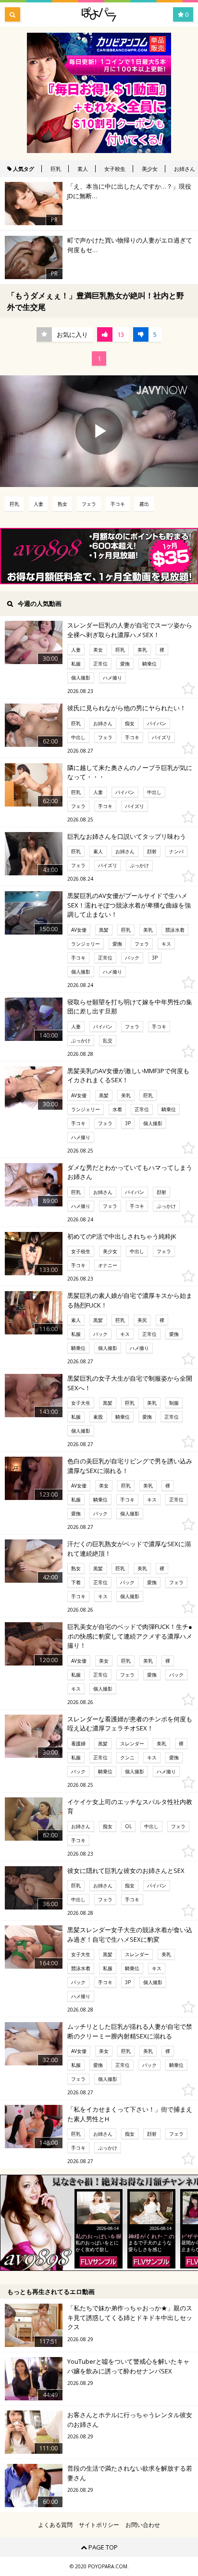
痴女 (130, 723)
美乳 (142, 650)
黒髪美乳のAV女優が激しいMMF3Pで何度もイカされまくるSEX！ (128, 1076)
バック (132, 958)
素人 (83, 169)
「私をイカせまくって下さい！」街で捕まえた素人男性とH (130, 2114)
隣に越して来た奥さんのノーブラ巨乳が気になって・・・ (130, 772)
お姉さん (103, 723)
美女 (98, 650)
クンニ (127, 1757)
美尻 (142, 1320)
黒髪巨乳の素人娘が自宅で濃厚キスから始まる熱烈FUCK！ (130, 1300)
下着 (76, 1582)
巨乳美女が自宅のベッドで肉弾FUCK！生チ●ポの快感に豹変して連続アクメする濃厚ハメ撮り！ (130, 1636)
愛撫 (125, 664)
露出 (144, 504)
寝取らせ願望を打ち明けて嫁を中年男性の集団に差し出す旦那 (130, 1007)
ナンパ (176, 851)
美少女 (150, 169)
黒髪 (104, 930)
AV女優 (79, 930)
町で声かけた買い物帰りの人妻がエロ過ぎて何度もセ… (130, 245)
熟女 (62, 504)
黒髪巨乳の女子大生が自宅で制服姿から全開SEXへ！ (130, 1383)
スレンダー (132, 1743)
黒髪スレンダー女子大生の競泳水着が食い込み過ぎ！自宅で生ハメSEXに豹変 (130, 1935)
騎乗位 (149, 664)
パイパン (157, 723)
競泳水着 (175, 930)
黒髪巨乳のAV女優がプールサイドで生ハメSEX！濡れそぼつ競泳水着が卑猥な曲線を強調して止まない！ (129, 905)
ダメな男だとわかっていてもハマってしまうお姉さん (130, 1172)
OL (128, 1826)
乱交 (108, 1040)
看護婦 (78, 1743)
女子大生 (81, 1403)
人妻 (38, 504)
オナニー (108, 1265)
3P (155, 958)
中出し (78, 737)
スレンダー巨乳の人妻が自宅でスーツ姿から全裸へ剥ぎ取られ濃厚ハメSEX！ (130, 630)
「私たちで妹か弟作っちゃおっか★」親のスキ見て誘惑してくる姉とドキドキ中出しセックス (130, 2317)
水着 (117, 1109)
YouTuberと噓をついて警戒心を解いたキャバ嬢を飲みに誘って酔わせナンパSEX (128, 2366)
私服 (76, 664)
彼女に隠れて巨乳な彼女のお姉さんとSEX (126, 1871)
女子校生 (115, 169)
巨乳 (56, 169)
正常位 (100, 664)
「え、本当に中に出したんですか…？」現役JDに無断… (129, 191)
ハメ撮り (112, 678)
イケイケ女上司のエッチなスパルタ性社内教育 (130, 1807)
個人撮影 (81, 678)
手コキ (118, 504)
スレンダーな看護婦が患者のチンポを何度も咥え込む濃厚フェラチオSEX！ (130, 1724)
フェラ (89, 504)
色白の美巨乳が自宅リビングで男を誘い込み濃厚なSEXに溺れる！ (130, 1466)
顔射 (152, 851)
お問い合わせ (143, 2525)
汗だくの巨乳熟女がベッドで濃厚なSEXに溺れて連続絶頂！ (129, 1549)
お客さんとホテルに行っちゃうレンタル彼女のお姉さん (130, 2420)
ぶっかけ (139, 865)
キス (166, 944)
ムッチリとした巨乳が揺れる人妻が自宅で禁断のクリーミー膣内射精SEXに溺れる (130, 2031)
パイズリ (161, 737)
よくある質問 (55, 2525)
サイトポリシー (99, 2525)
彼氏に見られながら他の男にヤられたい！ (127, 708)
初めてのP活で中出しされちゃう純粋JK (122, 1236)
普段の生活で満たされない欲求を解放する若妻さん (130, 2473)
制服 (174, 1403)
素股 (98, 1417)
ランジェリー (86, 944)
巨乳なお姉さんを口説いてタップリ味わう (127, 836)
